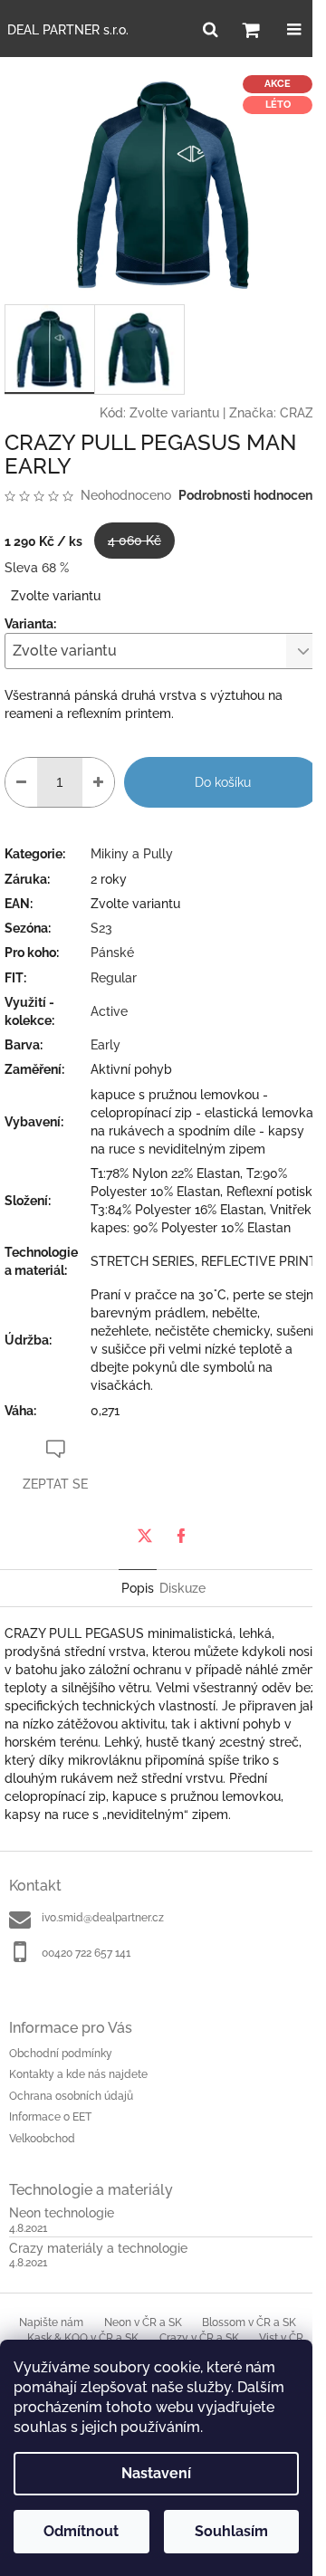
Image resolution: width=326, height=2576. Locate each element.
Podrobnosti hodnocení (247, 495)
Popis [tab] (138, 1588)
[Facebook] (181, 1536)
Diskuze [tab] (182, 1588)
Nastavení (156, 2473)
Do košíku (223, 782)
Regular (114, 978)
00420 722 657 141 (86, 1953)
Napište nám (51, 2322)
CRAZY (301, 413)
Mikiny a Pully (132, 854)
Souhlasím (231, 2531)
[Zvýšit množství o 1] (98, 782)
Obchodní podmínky (61, 2054)
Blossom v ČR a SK (249, 2322)
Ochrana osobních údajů (71, 2096)
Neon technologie (62, 2213)
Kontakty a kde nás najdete (78, 2074)
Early (105, 1045)
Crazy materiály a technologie (98, 2249)
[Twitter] (145, 1536)
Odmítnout (81, 2531)
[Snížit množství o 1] (21, 782)
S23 (101, 928)
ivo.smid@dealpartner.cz (103, 1918)
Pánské (112, 953)
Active (109, 1011)
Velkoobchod (42, 2139)
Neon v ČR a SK (143, 2322)
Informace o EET (50, 2117)
